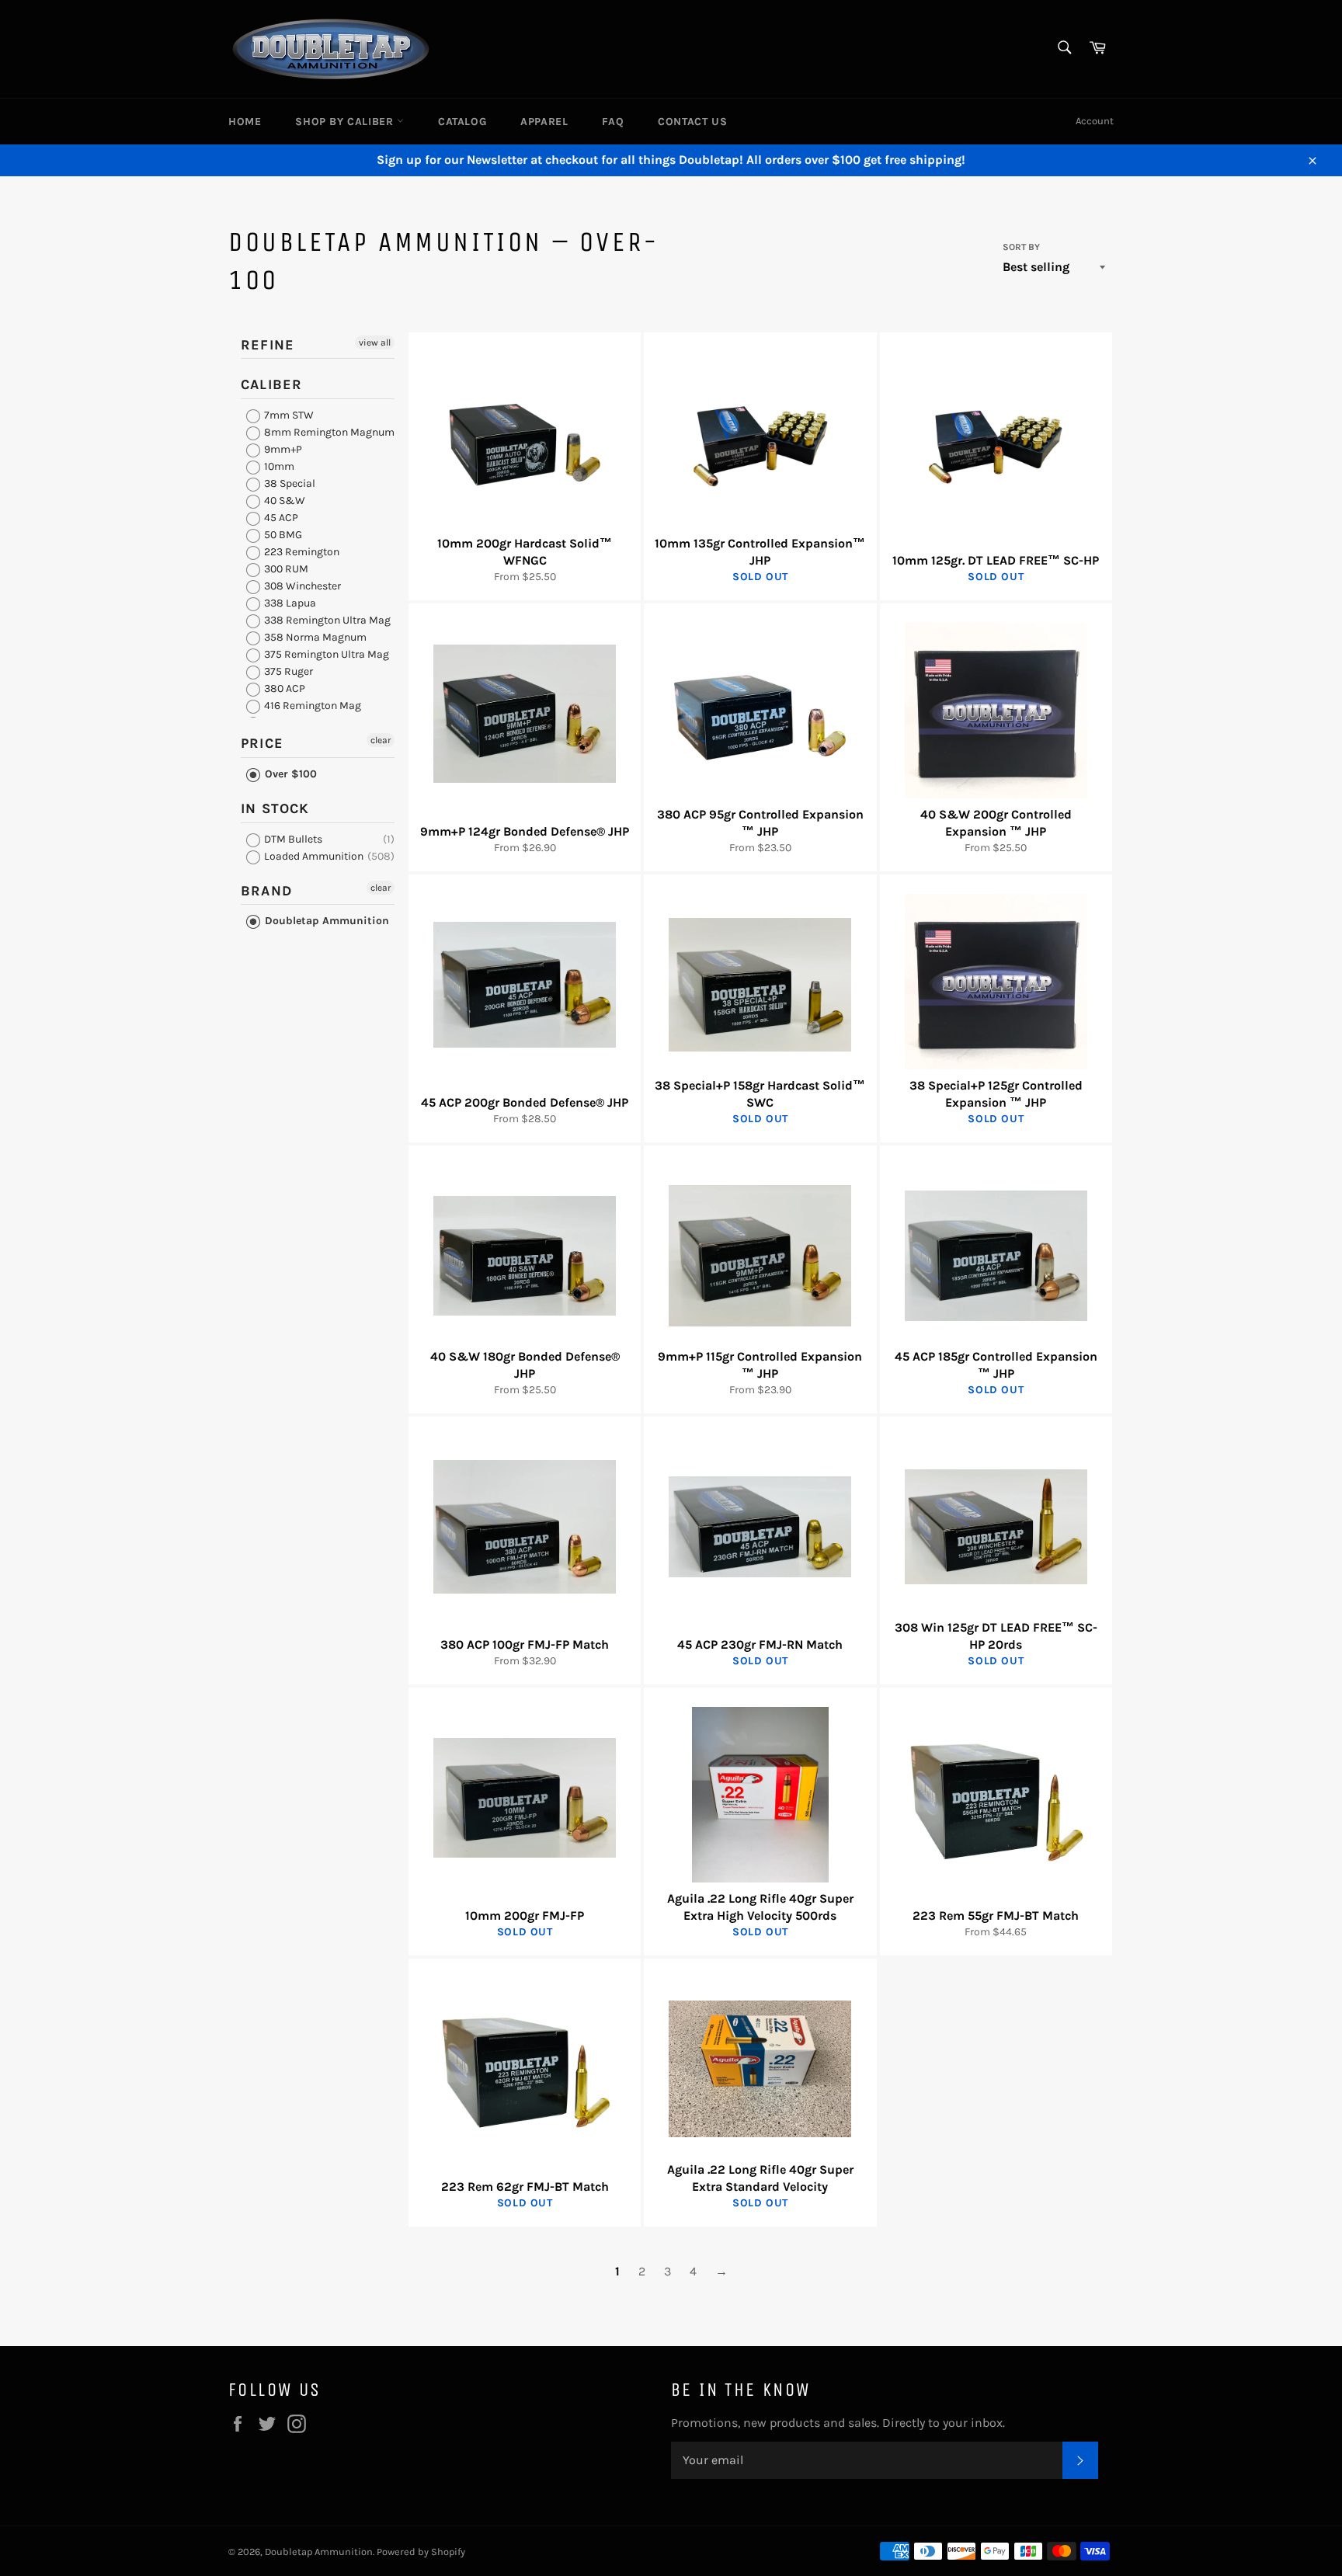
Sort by (1021, 247)
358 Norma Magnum (314, 637)
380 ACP (283, 688)
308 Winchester (301, 586)
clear (381, 740)
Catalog (462, 122)
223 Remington (301, 552)
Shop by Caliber (346, 122)
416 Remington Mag (311, 706)
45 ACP (280, 518)
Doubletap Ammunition (325, 921)
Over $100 (289, 774)
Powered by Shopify (421, 2552)
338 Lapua (289, 603)
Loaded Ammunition (313, 856)
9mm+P (282, 449)
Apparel (544, 122)
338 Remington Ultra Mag (326, 620)
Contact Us (692, 122)
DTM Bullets (292, 839)
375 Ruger (287, 671)
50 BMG (282, 535)
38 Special (289, 483)
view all (375, 342)
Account (1095, 121)
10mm (278, 466)
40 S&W (283, 501)
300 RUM (285, 569)
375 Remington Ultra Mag (325, 654)
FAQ (613, 122)
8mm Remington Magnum (328, 432)
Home (245, 122)
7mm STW (288, 415)
